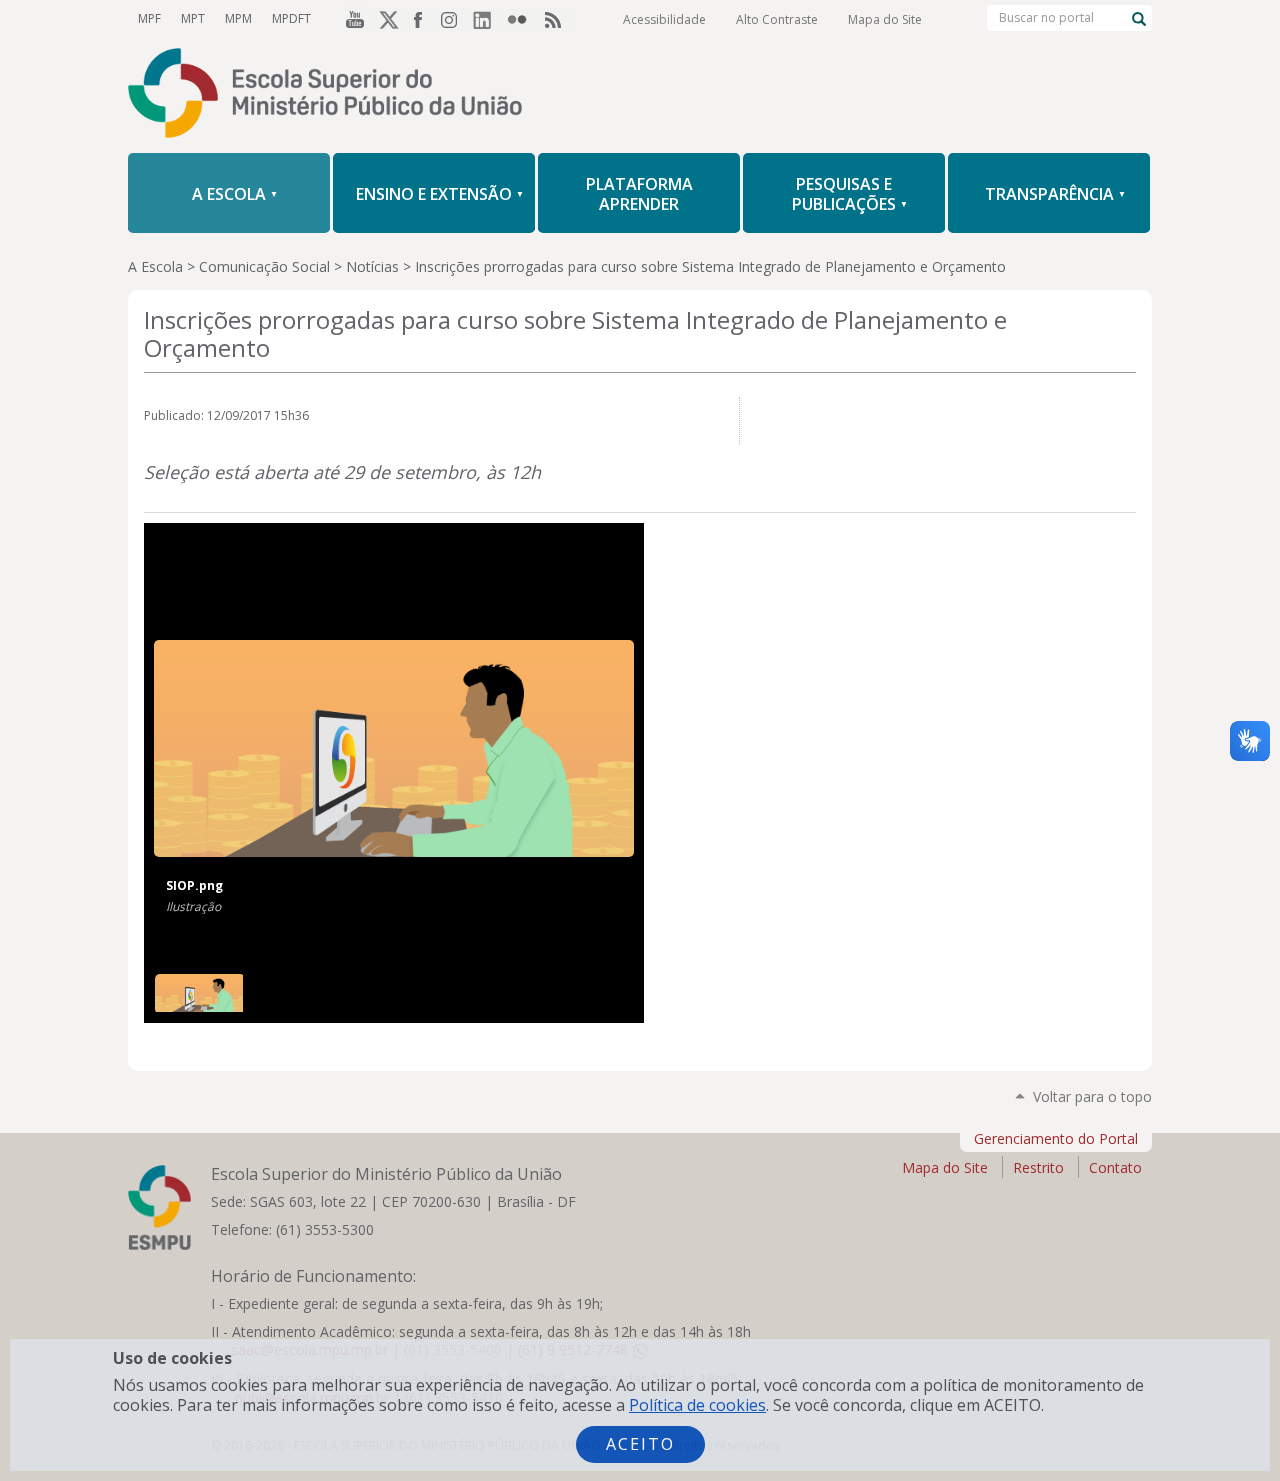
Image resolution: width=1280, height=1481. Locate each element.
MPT (193, 18)
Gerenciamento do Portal (1056, 1138)
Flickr (522, 19)
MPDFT (291, 18)
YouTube (352, 19)
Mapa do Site (885, 19)
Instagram (454, 19)
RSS (556, 19)
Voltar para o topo (1092, 1096)
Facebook (420, 19)
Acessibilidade (664, 19)
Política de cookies (697, 1405)
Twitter (386, 19)
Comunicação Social (264, 266)
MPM (238, 18)
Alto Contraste (777, 19)
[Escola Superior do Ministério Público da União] (640, 95)
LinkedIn (488, 19)
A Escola (155, 266)
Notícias (372, 266)
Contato (1115, 1167)
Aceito (640, 1444)
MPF (149, 18)
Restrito (1038, 1167)
